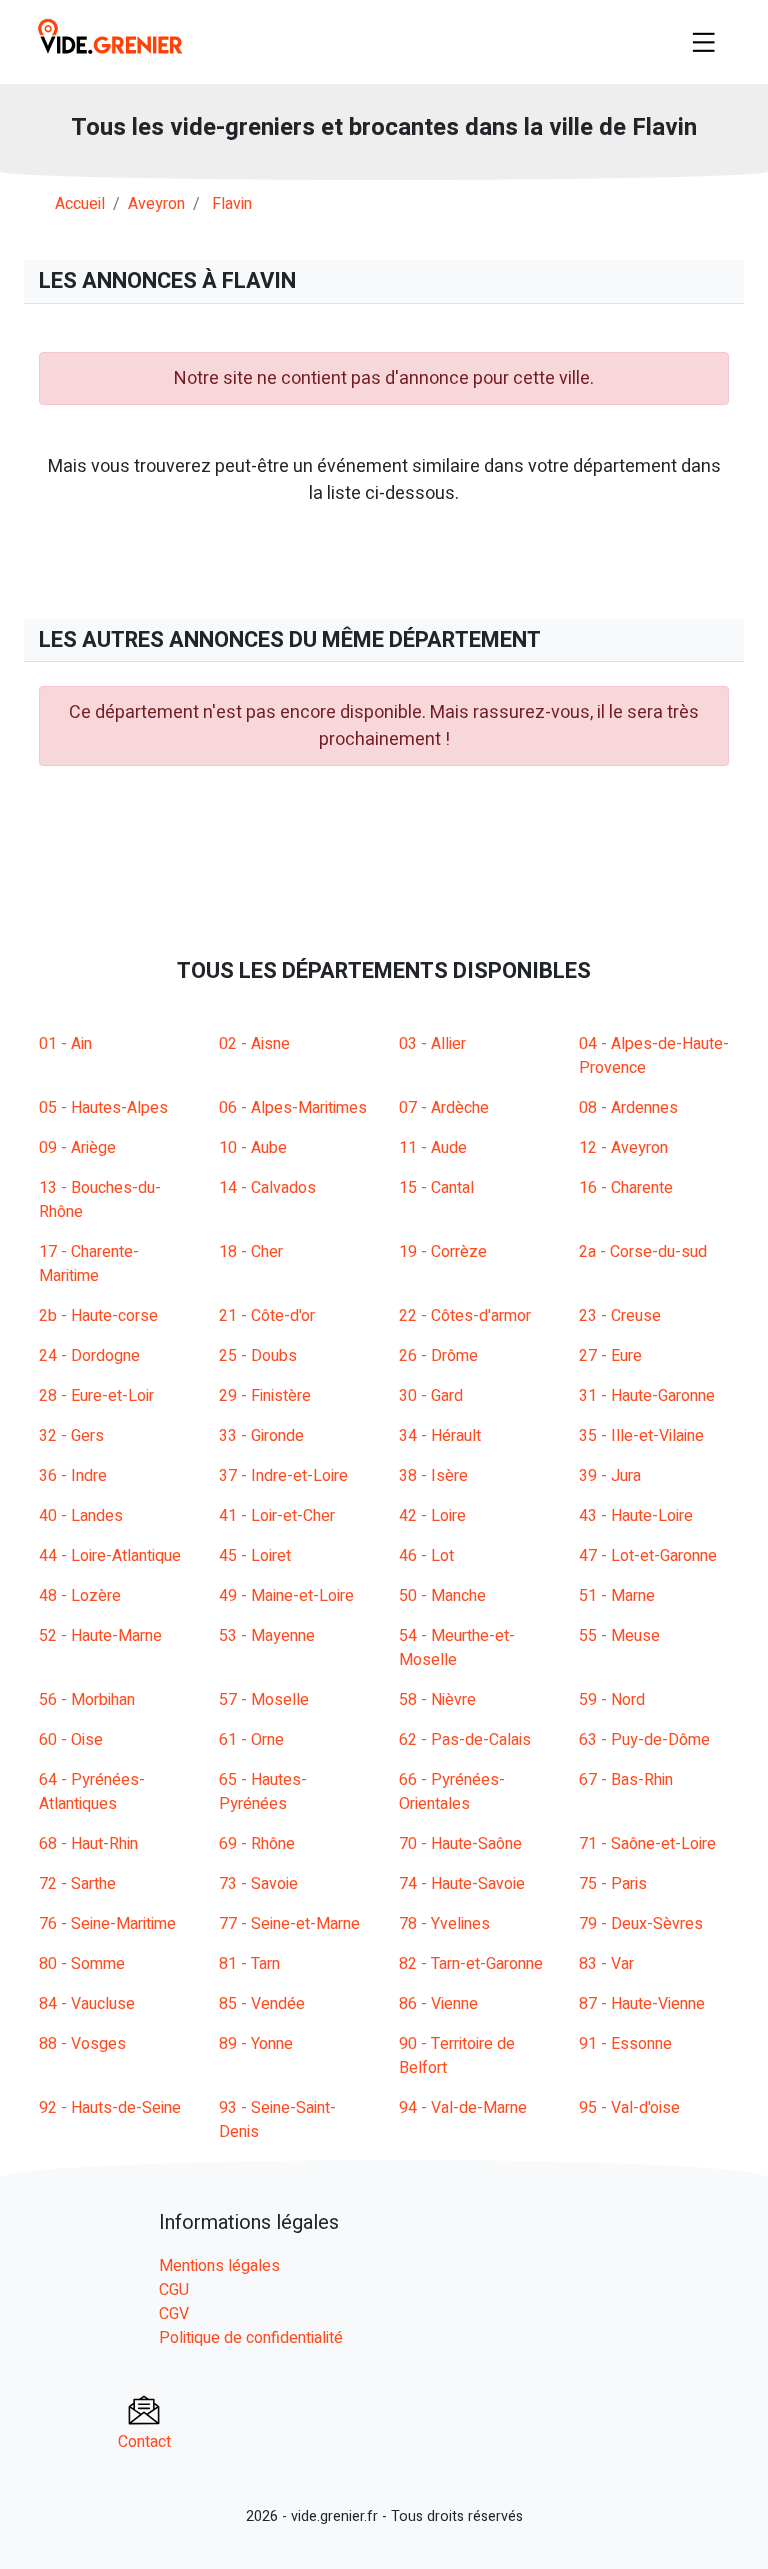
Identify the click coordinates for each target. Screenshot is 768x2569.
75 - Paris (613, 1884)
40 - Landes (81, 1516)
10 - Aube (253, 1148)
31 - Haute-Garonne (647, 1396)
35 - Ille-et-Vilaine (641, 1436)
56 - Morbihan (87, 1700)
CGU (174, 2290)
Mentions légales (219, 2266)
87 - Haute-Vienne (642, 2004)
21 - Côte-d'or (267, 1316)
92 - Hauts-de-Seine (110, 2108)
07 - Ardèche (444, 1108)
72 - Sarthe (77, 1884)
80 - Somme (82, 1964)
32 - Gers (71, 1436)
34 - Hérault (440, 1436)
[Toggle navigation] (704, 42)
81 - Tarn (249, 1964)
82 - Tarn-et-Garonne (471, 1964)
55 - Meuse (619, 1636)
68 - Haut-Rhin (88, 1844)
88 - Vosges (82, 2044)
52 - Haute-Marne (100, 1636)
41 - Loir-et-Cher (277, 1516)
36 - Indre (73, 1476)
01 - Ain (65, 1044)
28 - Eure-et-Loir (96, 1396)
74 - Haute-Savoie (462, 1884)
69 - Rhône (257, 1844)
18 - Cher (251, 1252)
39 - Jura (610, 1476)
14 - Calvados (267, 1188)
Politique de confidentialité (251, 2338)
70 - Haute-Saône (460, 1844)
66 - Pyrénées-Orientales (452, 1792)
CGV (174, 2314)
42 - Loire (432, 1516)
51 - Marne (617, 1596)
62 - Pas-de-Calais (465, 1740)
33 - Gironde (261, 1436)
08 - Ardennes (628, 1108)
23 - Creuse (620, 1316)
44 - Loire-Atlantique (110, 1556)
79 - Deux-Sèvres (641, 1924)
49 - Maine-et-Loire (286, 1596)
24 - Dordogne (89, 1356)
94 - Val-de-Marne (463, 2108)
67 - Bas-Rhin (626, 1780)
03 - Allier (432, 1044)
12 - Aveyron (623, 1148)
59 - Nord (612, 1700)
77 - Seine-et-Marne (289, 1924)
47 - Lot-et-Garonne (648, 1556)
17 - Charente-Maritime (89, 1264)
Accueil (80, 204)
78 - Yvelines (444, 1924)
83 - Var (606, 1964)
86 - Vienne (438, 2004)
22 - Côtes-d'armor (465, 1316)
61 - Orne (251, 1740)
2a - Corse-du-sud (643, 1252)
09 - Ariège (77, 1148)
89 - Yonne (256, 2044)
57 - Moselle (264, 1700)
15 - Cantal (436, 1188)
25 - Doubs (258, 1356)
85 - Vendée (262, 2004)
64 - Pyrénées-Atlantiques (92, 1792)
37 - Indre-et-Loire (283, 1476)
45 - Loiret (255, 1556)
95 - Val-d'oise (629, 2108)
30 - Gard (431, 1396)
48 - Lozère (80, 1596)
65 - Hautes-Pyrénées (263, 1792)
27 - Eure (610, 1356)
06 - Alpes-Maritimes (293, 1108)
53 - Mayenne (267, 1636)
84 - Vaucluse (87, 2004)
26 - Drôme (438, 1356)
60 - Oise (71, 1740)
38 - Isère (433, 1476)
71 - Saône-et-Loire (647, 1844)
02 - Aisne (254, 1044)
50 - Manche (442, 1596)
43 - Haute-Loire (636, 1516)
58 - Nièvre (437, 1700)
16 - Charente (626, 1188)
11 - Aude (433, 1148)
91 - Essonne (625, 2044)
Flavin (232, 204)
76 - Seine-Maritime (107, 1924)
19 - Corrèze (443, 1252)
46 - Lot (426, 1556)
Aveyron (156, 204)
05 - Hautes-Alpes (103, 1108)
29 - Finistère (265, 1396)
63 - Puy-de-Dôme (644, 1740)
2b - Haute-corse (98, 1316)
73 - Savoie (258, 1884)
